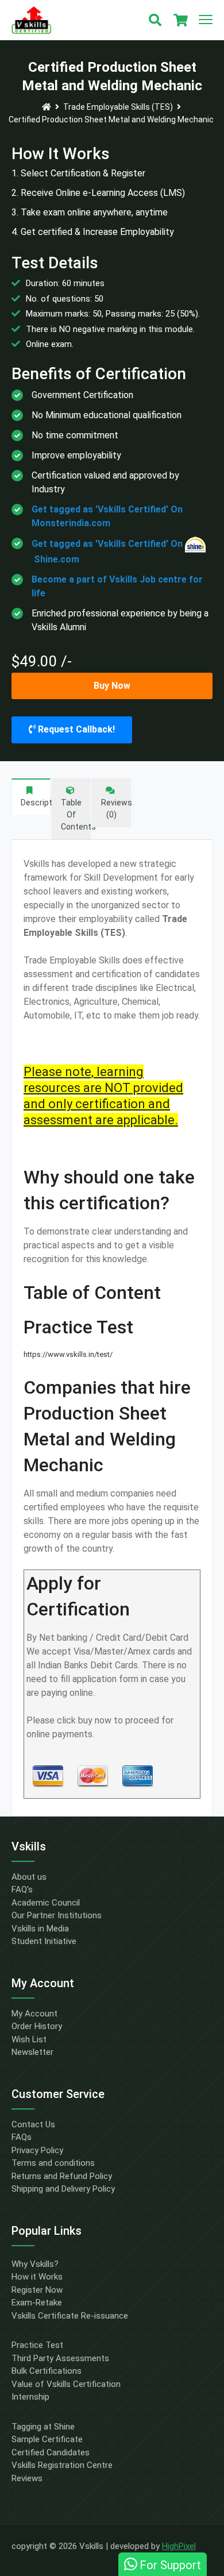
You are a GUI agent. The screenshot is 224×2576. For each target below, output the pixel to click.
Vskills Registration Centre (62, 2465)
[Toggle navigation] (206, 20)
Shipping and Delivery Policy (63, 2189)
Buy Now (112, 686)
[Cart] (180, 20)
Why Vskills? (35, 2264)
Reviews (27, 2478)
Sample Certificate (47, 2439)
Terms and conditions (53, 2163)
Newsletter (32, 2052)
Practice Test (37, 2345)
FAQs (22, 2137)
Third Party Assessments (60, 2358)
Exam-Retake (37, 2303)
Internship (30, 2397)
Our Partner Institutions (57, 1915)
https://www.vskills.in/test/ (68, 1354)
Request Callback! (75, 729)
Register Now (37, 2290)
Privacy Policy (37, 2150)
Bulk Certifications (47, 2371)
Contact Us (33, 2124)
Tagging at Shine (43, 2427)
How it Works (37, 2277)
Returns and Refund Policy (62, 2176)
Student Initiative (44, 1941)
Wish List (29, 2039)
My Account (34, 2014)
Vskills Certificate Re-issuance (70, 2316)
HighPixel (179, 2546)
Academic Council (46, 1903)
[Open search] (155, 20)
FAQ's (22, 1889)
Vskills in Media (40, 1929)
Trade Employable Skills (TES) (118, 107)
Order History (37, 2026)
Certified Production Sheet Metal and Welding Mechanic (111, 119)
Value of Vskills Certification (66, 2384)
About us (29, 1877)
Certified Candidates (51, 2452)
